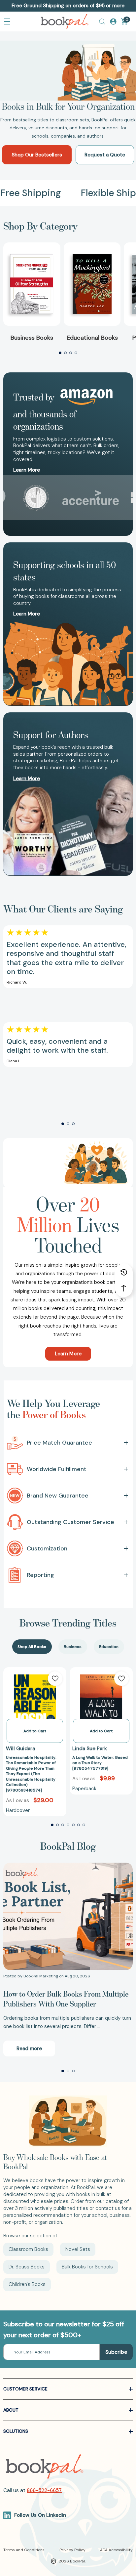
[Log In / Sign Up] (113, 21)
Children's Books (27, 2284)
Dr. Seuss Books (27, 2267)
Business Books (32, 338)
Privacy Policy (72, 2550)
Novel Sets (78, 2249)
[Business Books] (32, 284)
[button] (60, 353)
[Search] (102, 21)
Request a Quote (105, 155)
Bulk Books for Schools (87, 2267)
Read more (29, 2048)
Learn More (68, 1354)
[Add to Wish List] (55, 1678)
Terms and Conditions (24, 2550)
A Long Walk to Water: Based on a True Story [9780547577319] (100, 1763)
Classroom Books (28, 2249)
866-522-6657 (44, 2490)
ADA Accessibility (116, 2550)
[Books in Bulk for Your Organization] (68, 71)
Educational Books (92, 338)
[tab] (32, 1647)
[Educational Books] (92, 284)
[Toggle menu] (7, 21)
